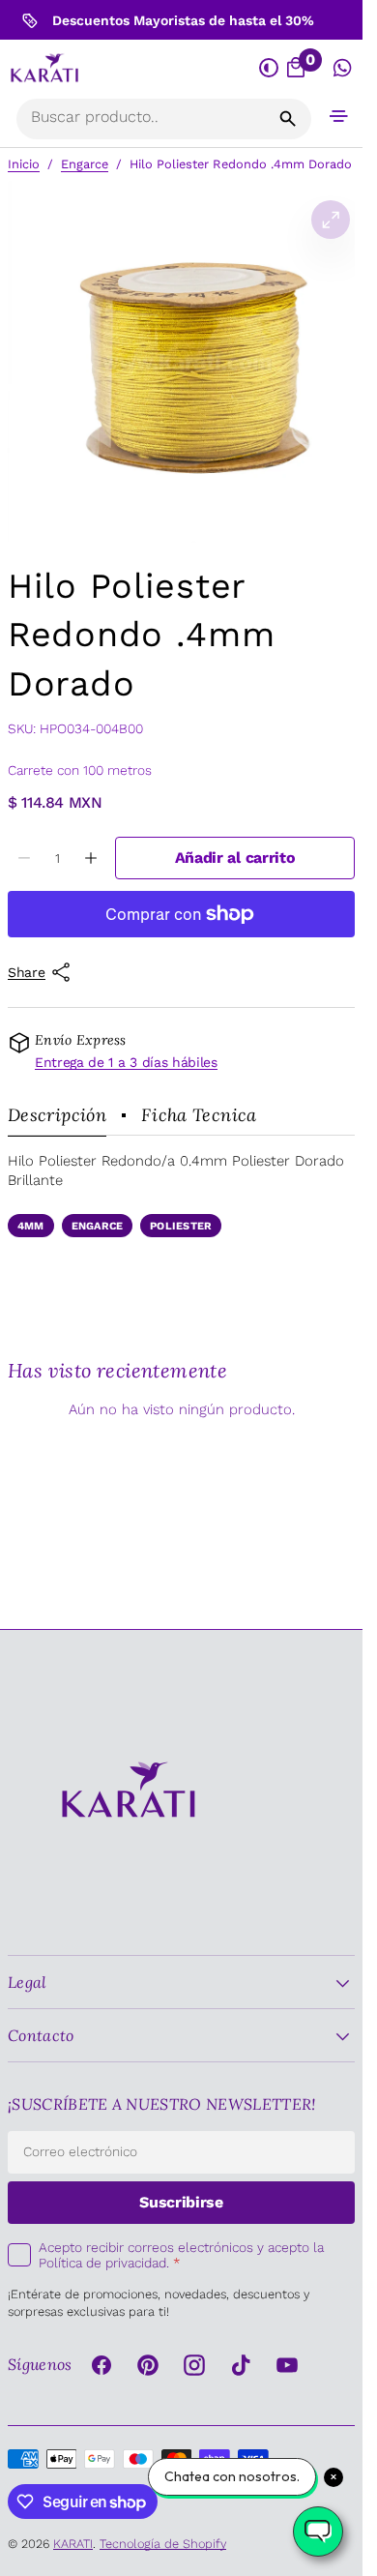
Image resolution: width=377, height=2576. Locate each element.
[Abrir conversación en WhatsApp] (343, 69)
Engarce (85, 164)
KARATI (73, 2544)
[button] (339, 116)
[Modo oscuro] (269, 69)
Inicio (24, 164)
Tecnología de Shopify (163, 2544)
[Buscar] (288, 119)
